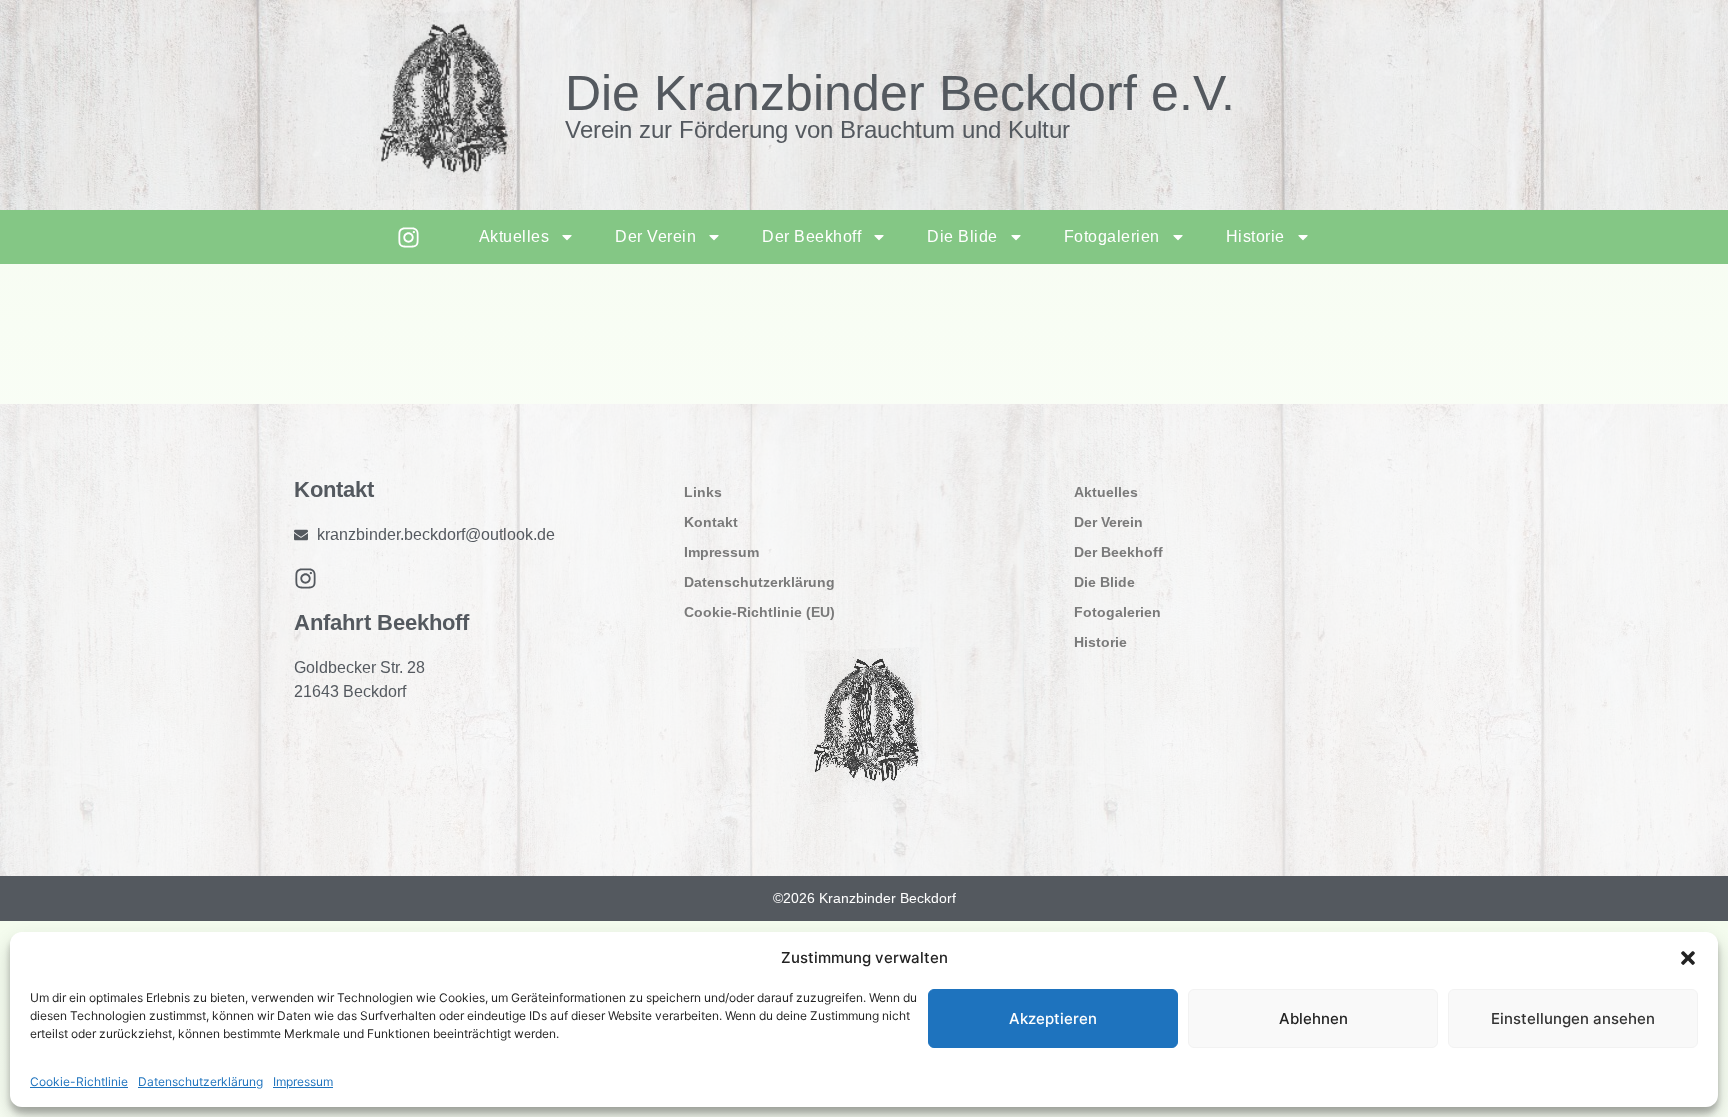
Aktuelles (514, 236)
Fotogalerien (1112, 236)
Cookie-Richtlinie (79, 1081)
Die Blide (962, 236)
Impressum (303, 1081)
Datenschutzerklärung (200, 1081)
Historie (1255, 236)
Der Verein (655, 236)
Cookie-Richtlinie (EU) (759, 612)
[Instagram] (408, 237)
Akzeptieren (1053, 1018)
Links (703, 492)
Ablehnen (1313, 1018)
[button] (1688, 958)
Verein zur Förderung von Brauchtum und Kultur (817, 129)
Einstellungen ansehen (1573, 1018)
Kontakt (711, 522)
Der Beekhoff (811, 236)
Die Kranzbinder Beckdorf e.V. (900, 93)
